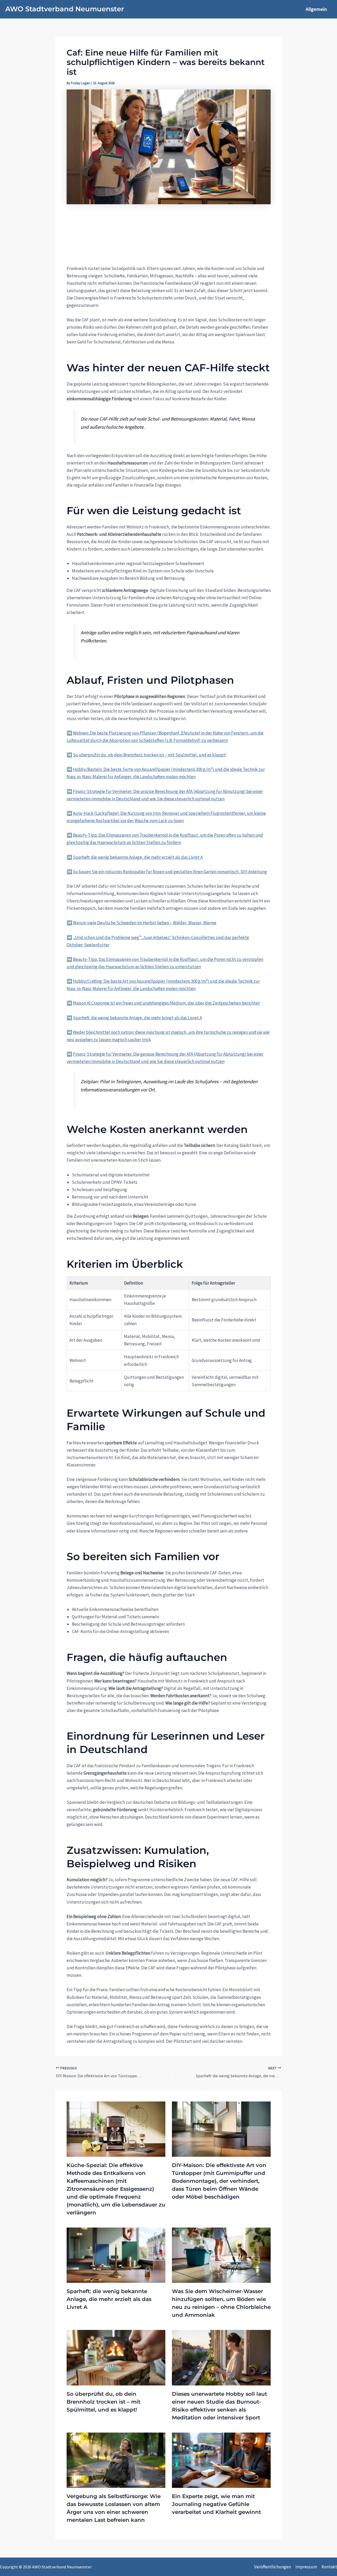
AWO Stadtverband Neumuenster (65, 9)
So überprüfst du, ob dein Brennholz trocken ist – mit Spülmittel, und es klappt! (150, 755)
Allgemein (316, 9)
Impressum (306, 2567)
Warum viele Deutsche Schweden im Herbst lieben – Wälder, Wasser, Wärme (145, 923)
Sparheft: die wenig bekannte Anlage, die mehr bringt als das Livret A (137, 1018)
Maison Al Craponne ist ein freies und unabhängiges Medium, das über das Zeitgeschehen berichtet (166, 1003)
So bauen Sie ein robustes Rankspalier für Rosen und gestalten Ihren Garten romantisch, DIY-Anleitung (170, 872)
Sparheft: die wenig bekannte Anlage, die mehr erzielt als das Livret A (138, 857)
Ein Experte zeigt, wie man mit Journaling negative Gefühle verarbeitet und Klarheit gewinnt (216, 2504)
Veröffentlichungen (272, 2567)
